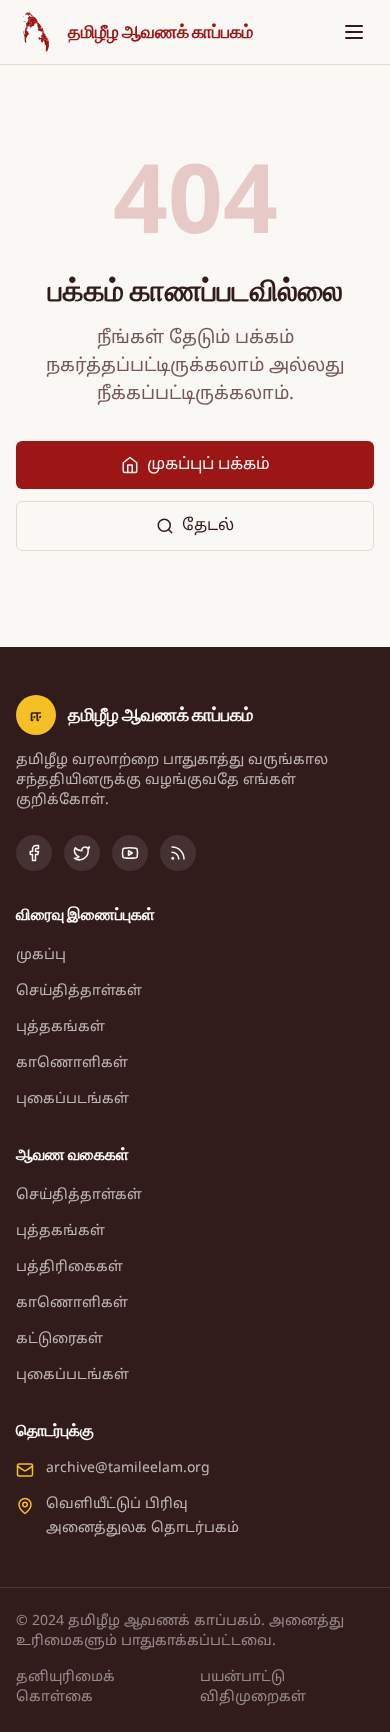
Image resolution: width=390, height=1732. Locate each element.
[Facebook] (34, 853)
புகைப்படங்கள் (72, 1099)
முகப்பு (41, 955)
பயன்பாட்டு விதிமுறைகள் (253, 1687)
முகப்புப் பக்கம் (208, 465)
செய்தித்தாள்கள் (79, 991)
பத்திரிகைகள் (69, 1267)
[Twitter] (82, 853)
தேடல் (208, 526)
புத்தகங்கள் (60, 1027)
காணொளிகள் (72, 1063)
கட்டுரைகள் (59, 1339)
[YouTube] (130, 853)
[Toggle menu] (354, 32)
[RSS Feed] (178, 853)
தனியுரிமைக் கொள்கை (65, 1687)
